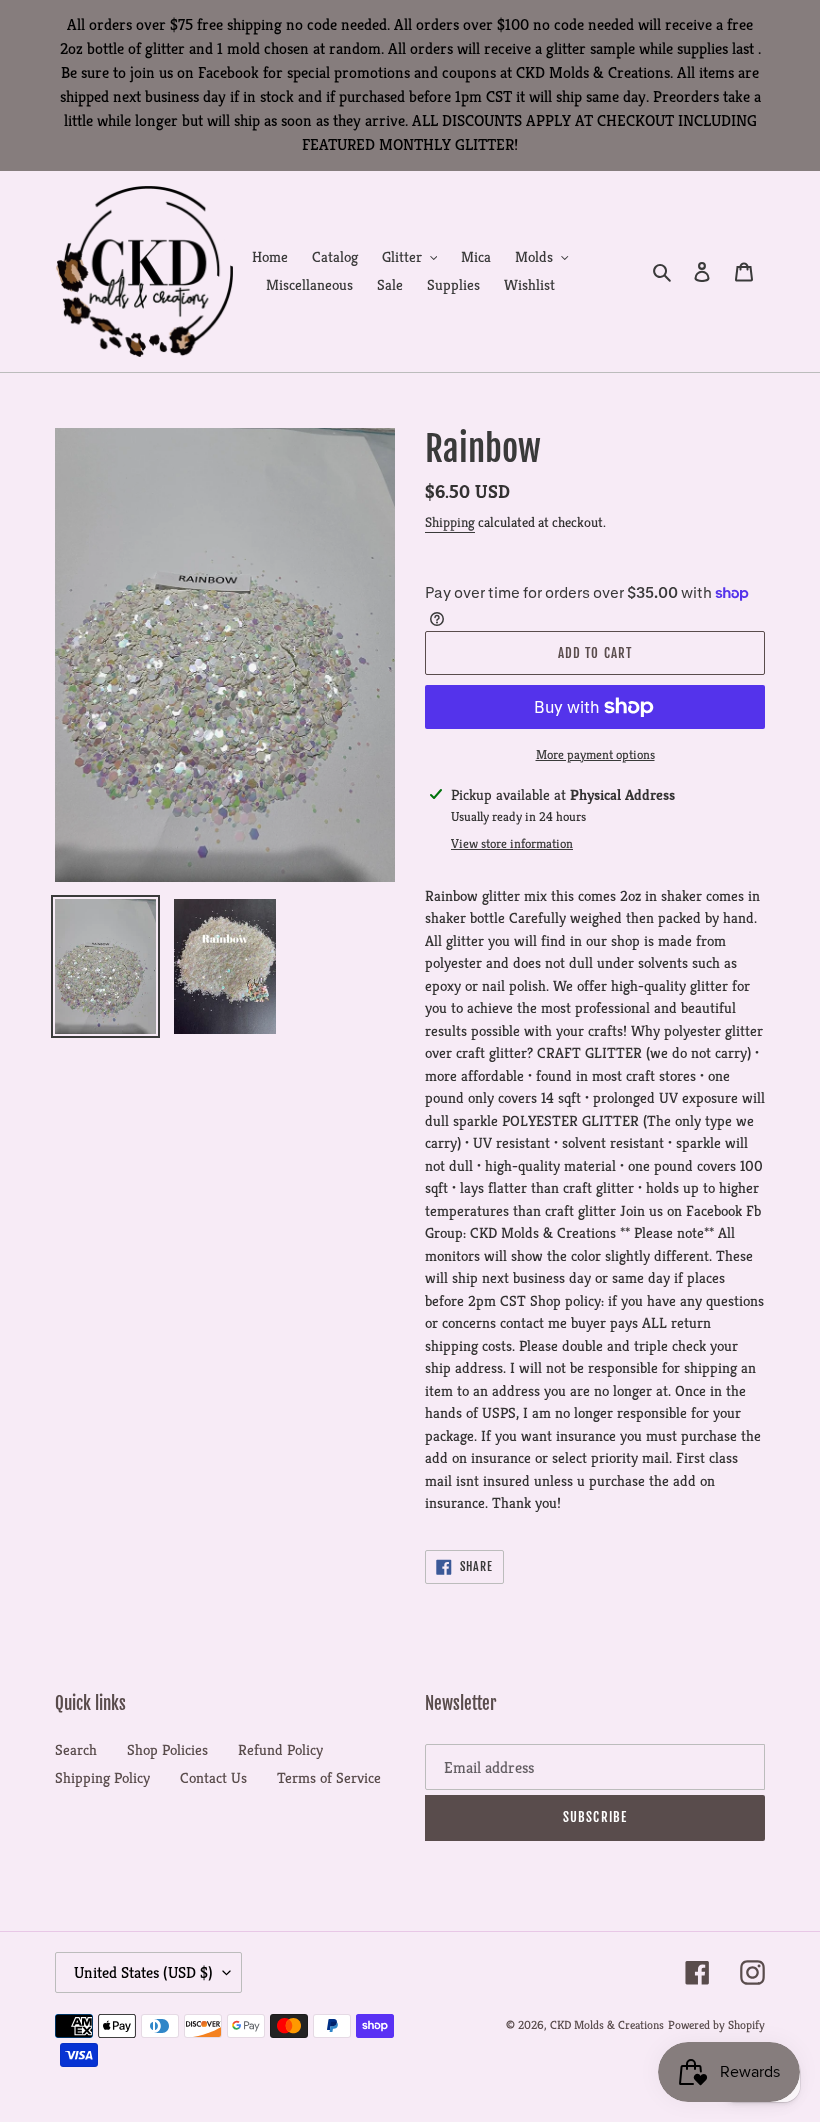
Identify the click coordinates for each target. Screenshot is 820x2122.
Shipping (450, 522)
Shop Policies (167, 1749)
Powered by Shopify (716, 2024)
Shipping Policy (102, 1777)
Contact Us (213, 1777)
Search (76, 1749)
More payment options (595, 754)
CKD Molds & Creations (607, 2024)
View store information (512, 843)
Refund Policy (280, 1749)
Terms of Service (329, 1777)
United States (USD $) (143, 1972)
